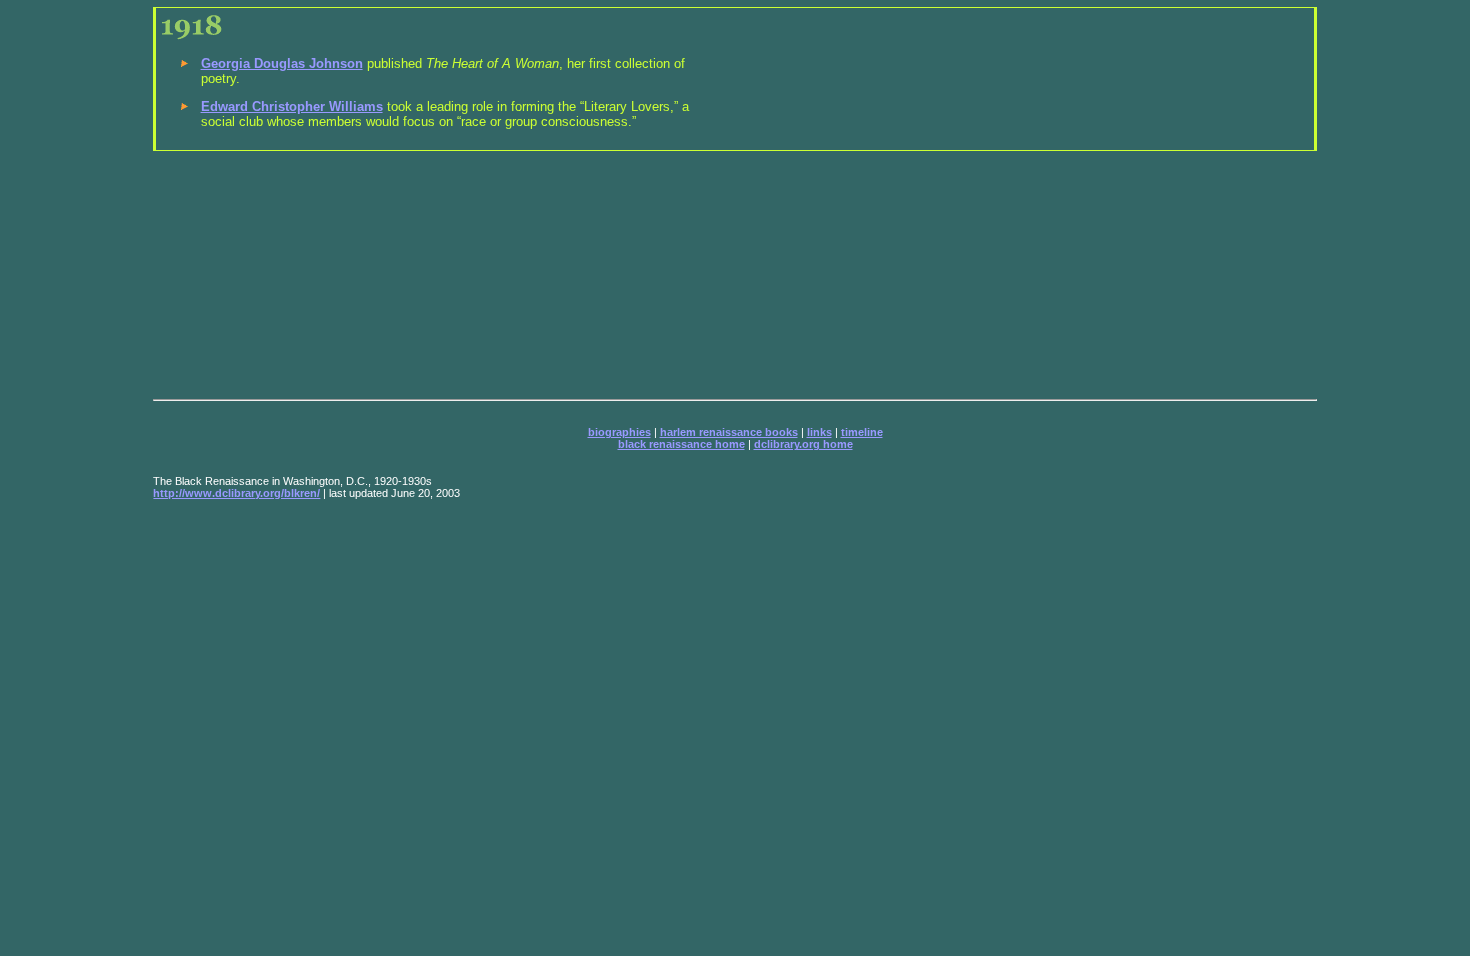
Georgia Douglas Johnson (282, 63)
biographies (619, 432)
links (819, 432)
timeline (862, 432)
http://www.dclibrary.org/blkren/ (236, 493)
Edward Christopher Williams (292, 106)
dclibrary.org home (803, 444)
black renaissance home (681, 444)
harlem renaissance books (729, 432)
